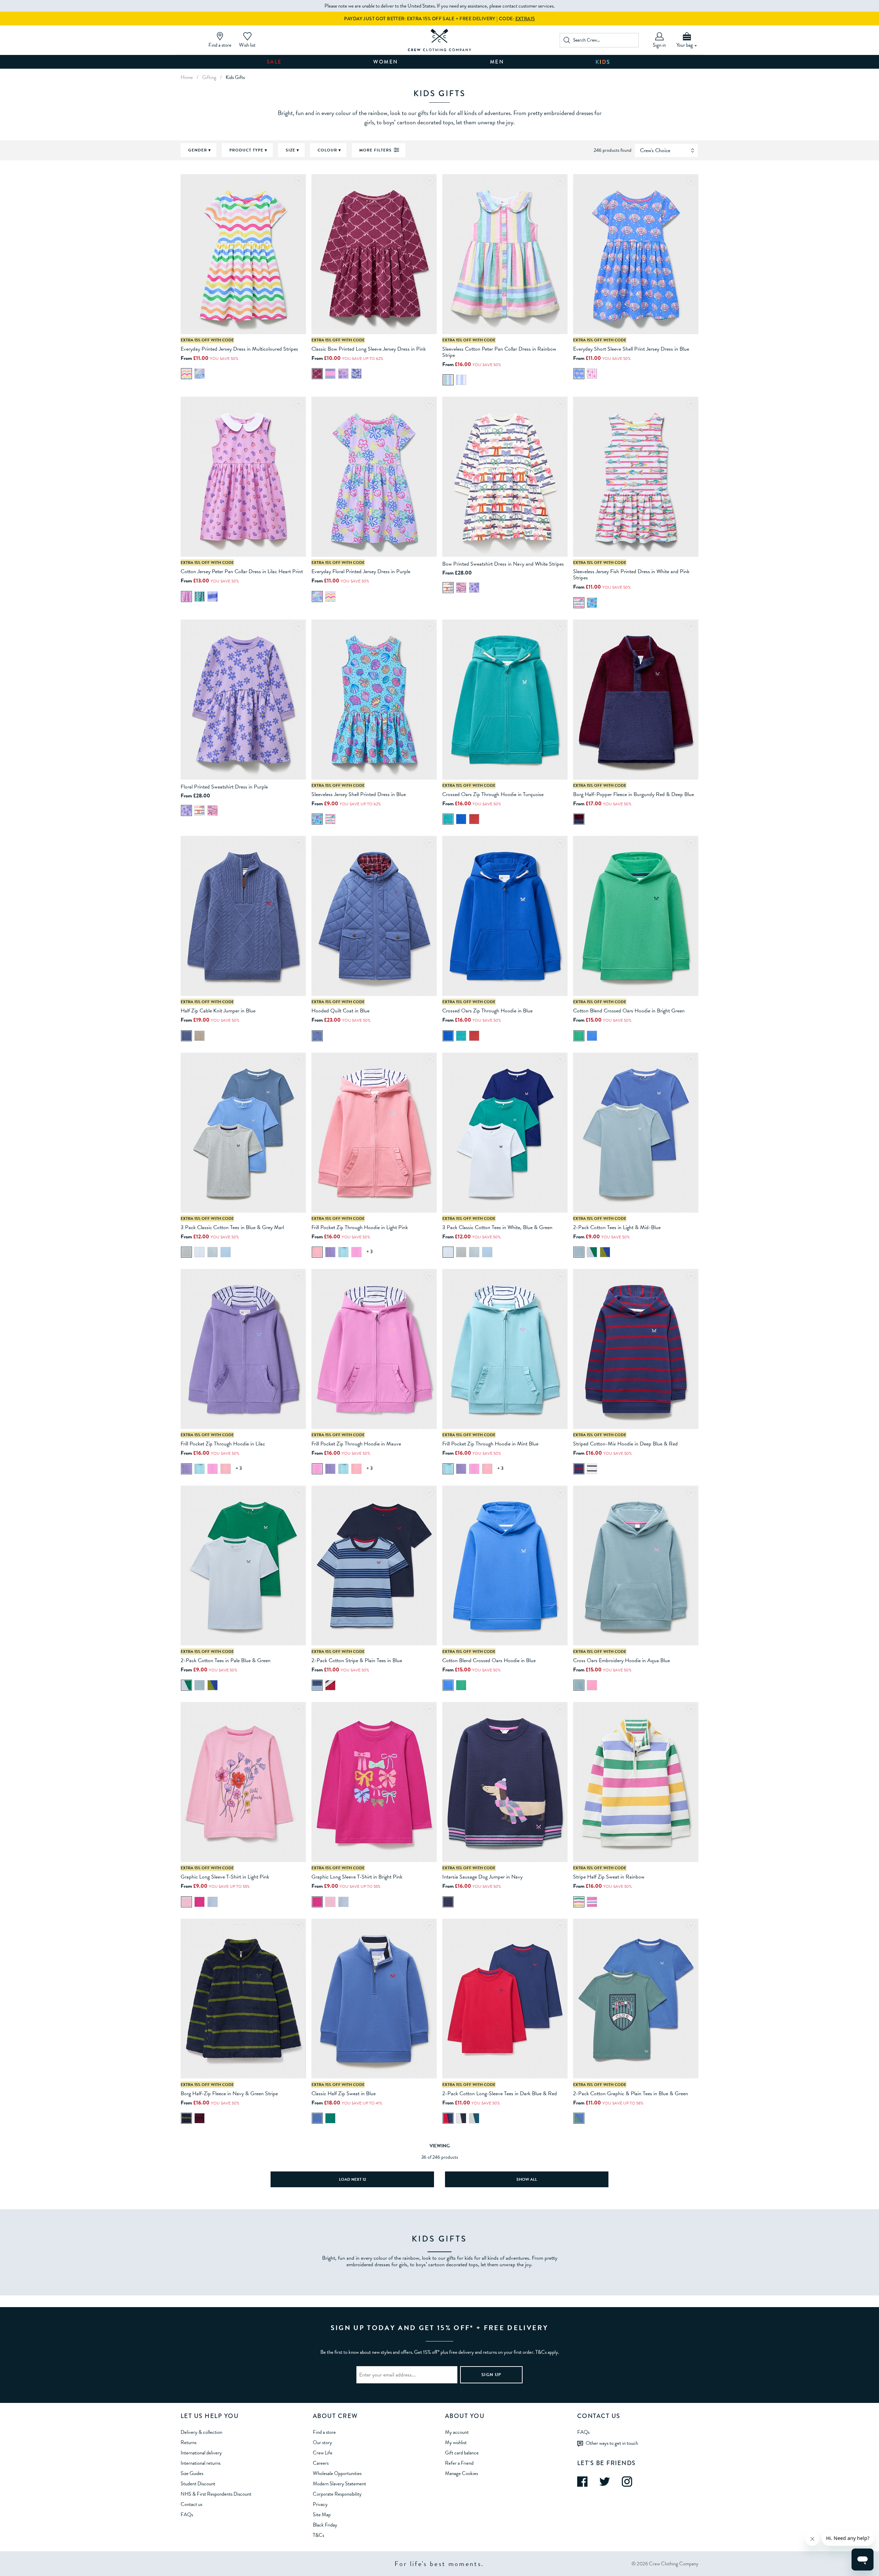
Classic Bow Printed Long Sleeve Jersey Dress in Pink (369, 349)
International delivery (201, 2453)
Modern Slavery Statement (339, 2484)
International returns (201, 2463)
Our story (322, 2442)
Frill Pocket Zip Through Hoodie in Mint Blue (490, 1444)
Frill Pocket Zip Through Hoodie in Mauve (356, 1444)
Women (386, 62)
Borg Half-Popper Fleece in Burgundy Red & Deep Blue (633, 794)
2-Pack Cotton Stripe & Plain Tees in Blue (357, 1660)
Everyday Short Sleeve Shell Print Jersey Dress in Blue (631, 349)
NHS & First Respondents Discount (216, 2494)
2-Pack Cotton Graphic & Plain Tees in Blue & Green (631, 2093)
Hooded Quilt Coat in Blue (340, 1011)
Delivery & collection (201, 2432)
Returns (189, 2442)
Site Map (322, 2515)
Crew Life (323, 2453)
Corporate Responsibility (337, 2494)
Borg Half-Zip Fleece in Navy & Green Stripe (229, 2093)
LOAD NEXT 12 (352, 2179)
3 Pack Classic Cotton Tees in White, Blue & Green (497, 1227)
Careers (321, 2463)
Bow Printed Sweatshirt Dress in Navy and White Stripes (503, 564)
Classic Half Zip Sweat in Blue (344, 2093)
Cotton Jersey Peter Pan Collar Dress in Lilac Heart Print (242, 571)
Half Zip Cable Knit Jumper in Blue (218, 1011)
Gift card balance (462, 2453)
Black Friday (325, 2525)
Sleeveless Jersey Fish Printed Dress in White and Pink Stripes (631, 575)
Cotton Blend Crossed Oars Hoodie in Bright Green (629, 1011)
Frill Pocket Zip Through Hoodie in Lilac (223, 1444)
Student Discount (198, 2484)
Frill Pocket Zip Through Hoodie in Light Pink (360, 1227)
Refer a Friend (459, 2463)
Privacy (320, 2504)
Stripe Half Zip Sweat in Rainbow (609, 1877)
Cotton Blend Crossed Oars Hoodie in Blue (489, 1660)
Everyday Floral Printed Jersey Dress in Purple (361, 571)
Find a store (324, 2432)
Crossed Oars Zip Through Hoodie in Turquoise (493, 794)
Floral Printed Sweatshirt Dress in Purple (224, 787)
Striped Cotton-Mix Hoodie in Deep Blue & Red (625, 1444)
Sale (274, 62)
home (187, 77)
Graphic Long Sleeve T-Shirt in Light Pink (225, 1877)
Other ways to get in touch (612, 2443)
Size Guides (192, 2473)
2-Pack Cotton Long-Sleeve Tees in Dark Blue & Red (500, 2093)
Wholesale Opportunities (337, 2473)
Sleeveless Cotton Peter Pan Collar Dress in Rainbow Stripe (499, 352)
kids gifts (235, 77)
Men (497, 62)
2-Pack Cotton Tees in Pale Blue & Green (226, 1660)
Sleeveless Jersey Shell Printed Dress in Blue (359, 794)
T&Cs (318, 2535)
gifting (209, 77)
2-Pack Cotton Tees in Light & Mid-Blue (617, 1227)
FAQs (187, 2515)
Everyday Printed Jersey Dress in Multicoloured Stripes (239, 349)
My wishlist (456, 2442)
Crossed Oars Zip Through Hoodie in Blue (487, 1011)
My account (457, 2432)
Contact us (191, 2504)
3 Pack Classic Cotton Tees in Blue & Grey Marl (232, 1227)
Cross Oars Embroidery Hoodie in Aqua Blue (621, 1660)
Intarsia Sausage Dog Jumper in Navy (482, 1877)
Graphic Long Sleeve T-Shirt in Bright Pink (357, 1877)
